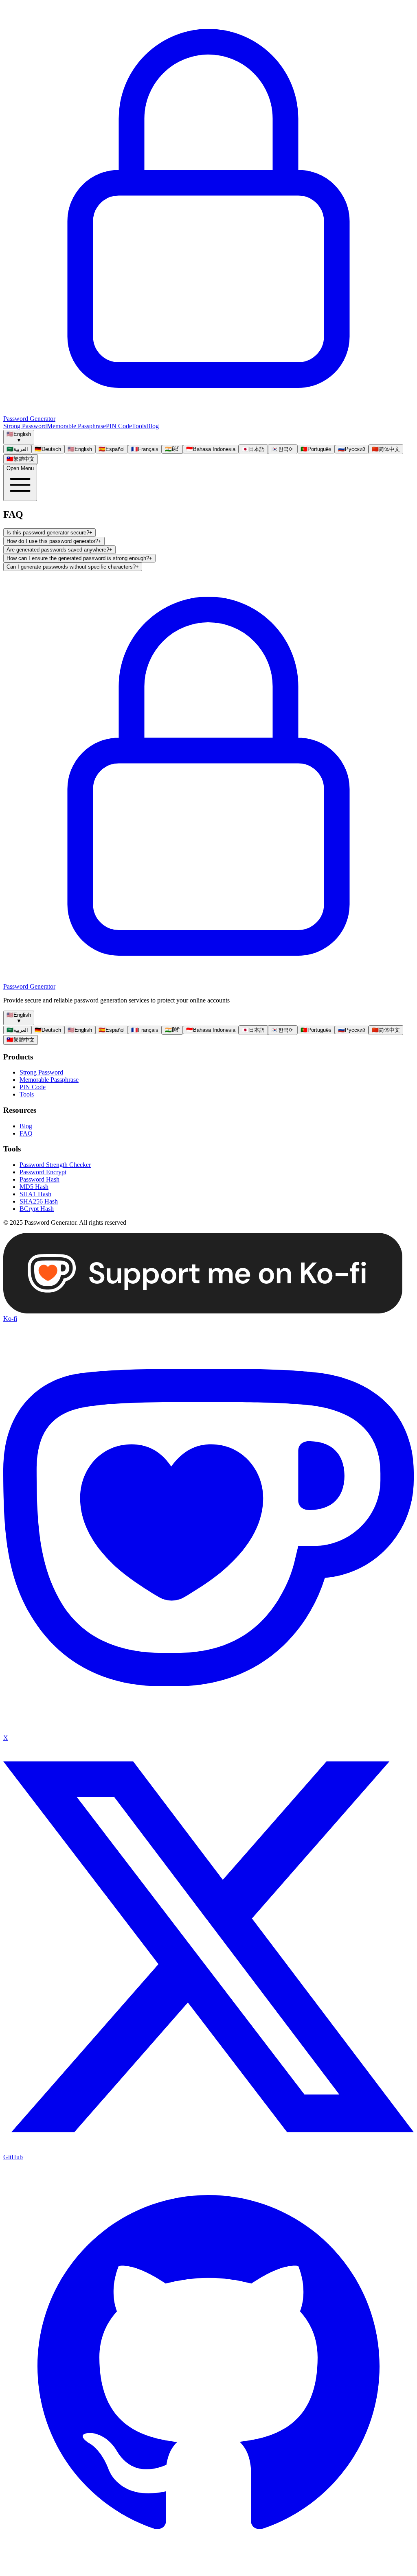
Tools (139, 426)
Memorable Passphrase (76, 426)
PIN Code (119, 426)
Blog (153, 426)
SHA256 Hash (39, 1201)
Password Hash (40, 1179)
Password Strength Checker (55, 1165)
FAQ (26, 1133)
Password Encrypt (43, 1172)
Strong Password (25, 426)
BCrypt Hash (37, 1209)
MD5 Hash (34, 1187)
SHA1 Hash (35, 1194)
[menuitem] (17, 449)
